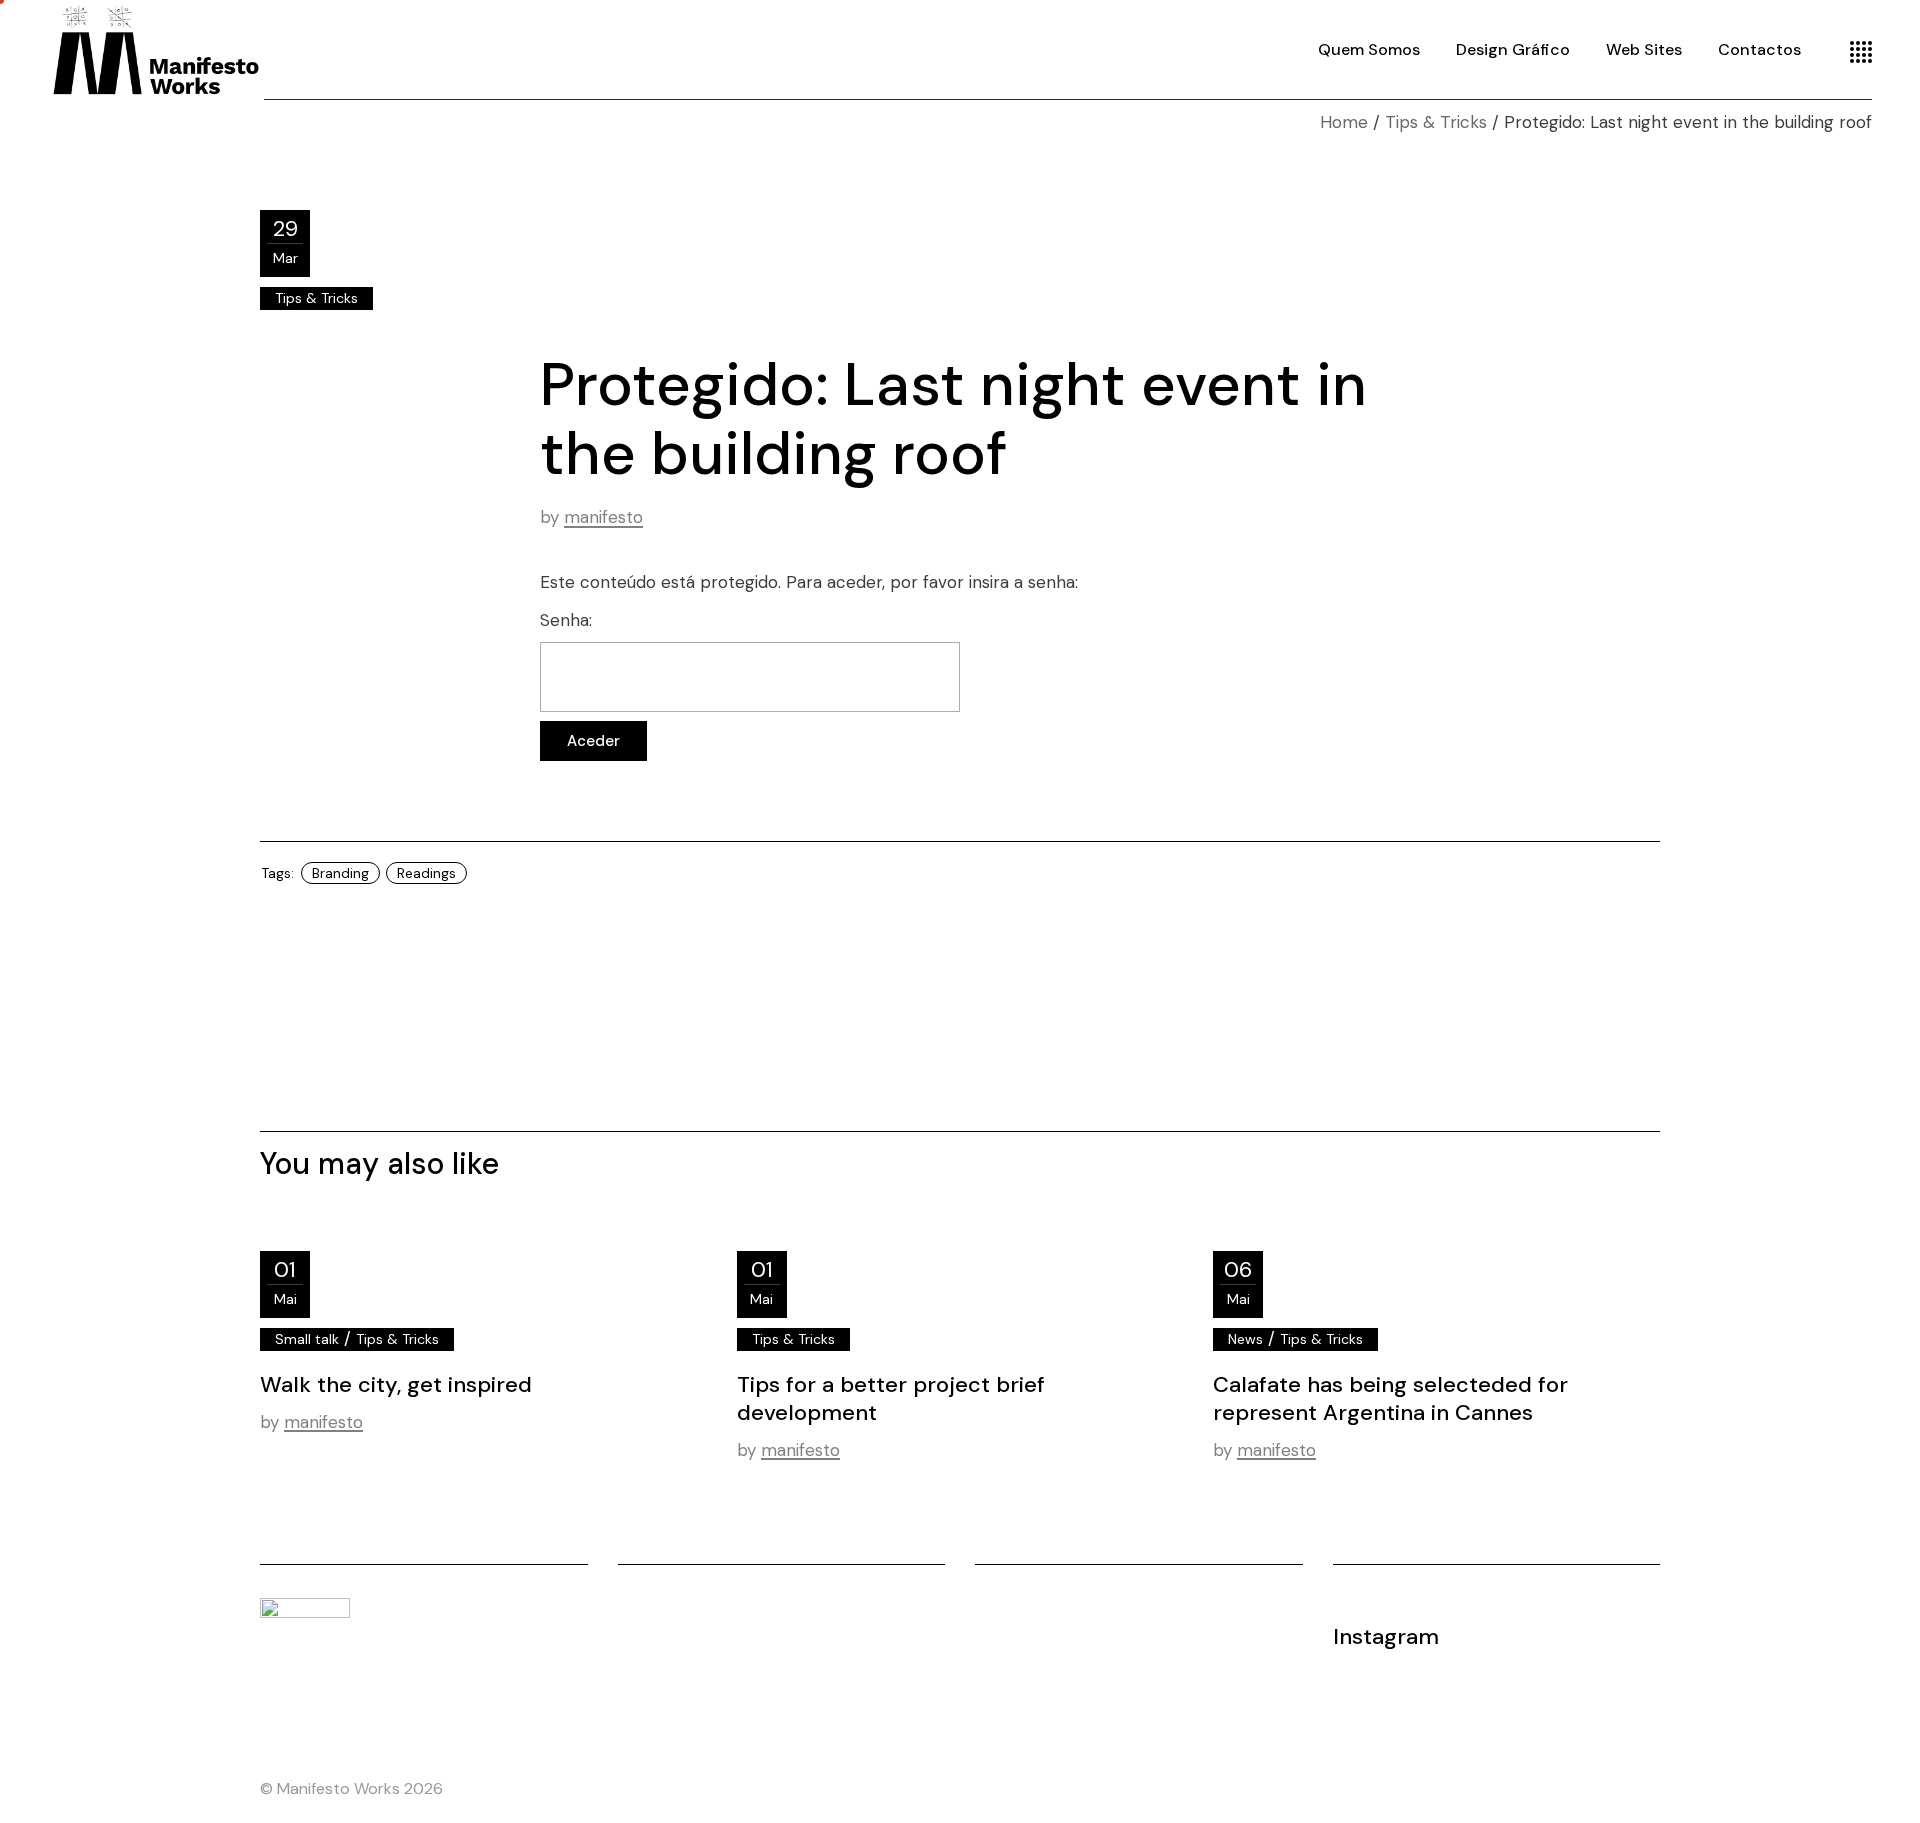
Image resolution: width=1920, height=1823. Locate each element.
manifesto (603, 517)
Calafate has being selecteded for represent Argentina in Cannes (1390, 1398)
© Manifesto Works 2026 (351, 1788)
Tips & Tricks (1436, 122)
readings (426, 873)
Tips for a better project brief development (891, 1398)
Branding (340, 873)
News (1245, 1339)
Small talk (307, 1339)
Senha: (566, 620)
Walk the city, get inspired (396, 1384)
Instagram (1386, 1636)
